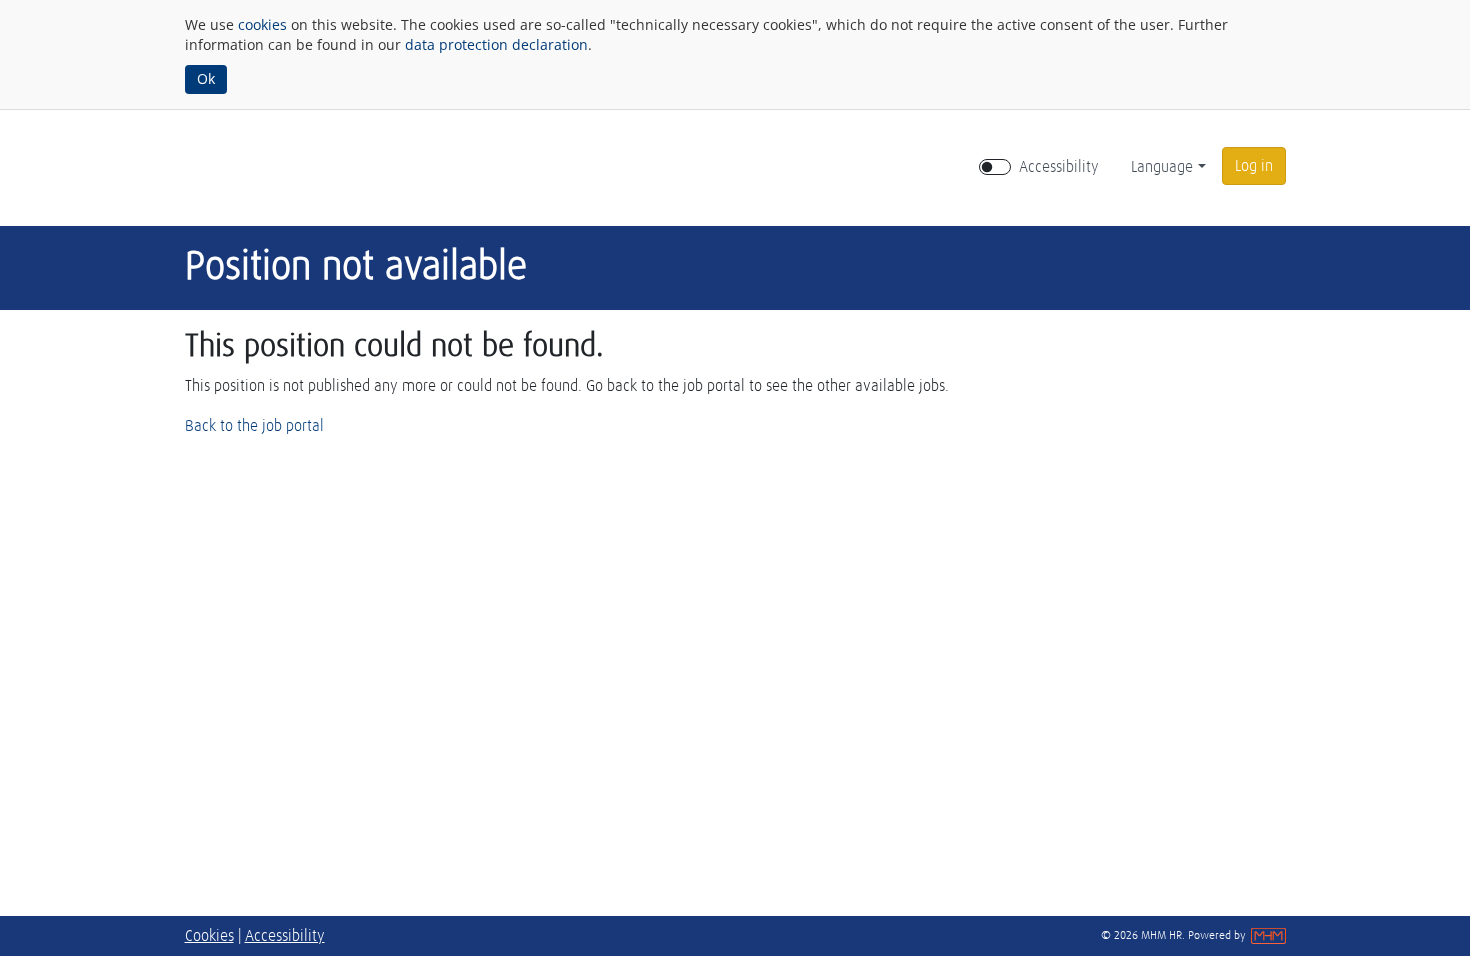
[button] (1254, 166)
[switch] (995, 167)
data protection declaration (496, 44)
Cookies (209, 936)
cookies (262, 24)
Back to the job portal (254, 426)
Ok (206, 78)
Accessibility (1059, 167)
